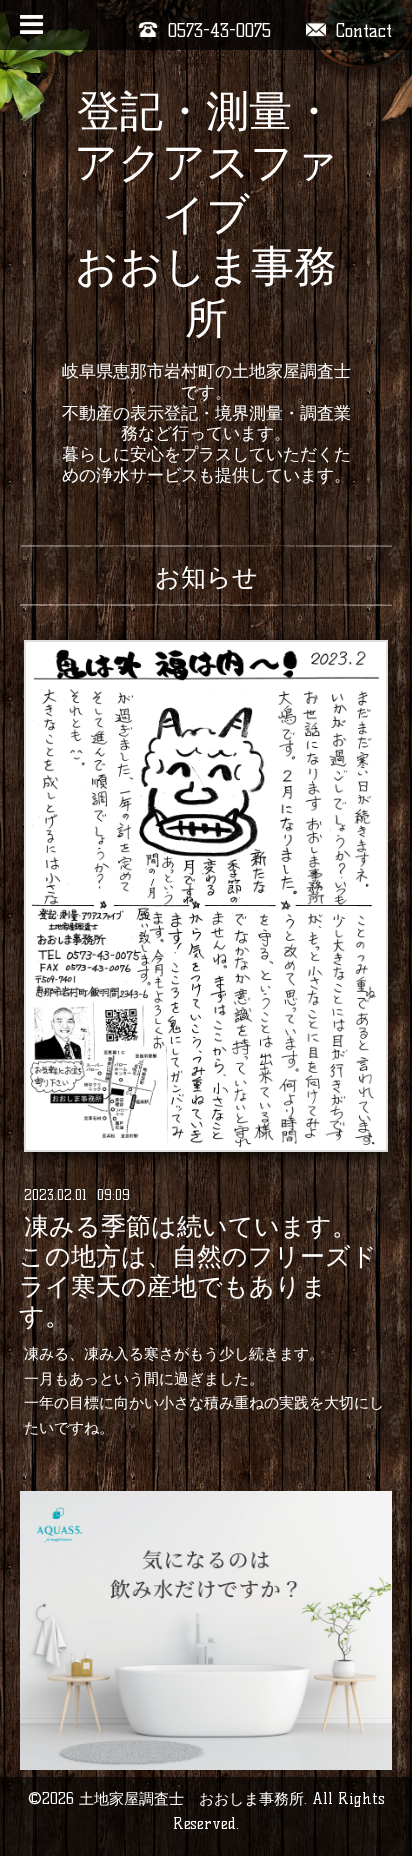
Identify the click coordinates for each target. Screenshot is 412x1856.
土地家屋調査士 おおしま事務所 (191, 1798)
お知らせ (206, 577)
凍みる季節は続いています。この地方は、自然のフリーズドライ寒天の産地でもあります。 (198, 1272)
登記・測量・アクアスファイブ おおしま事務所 (206, 214)
